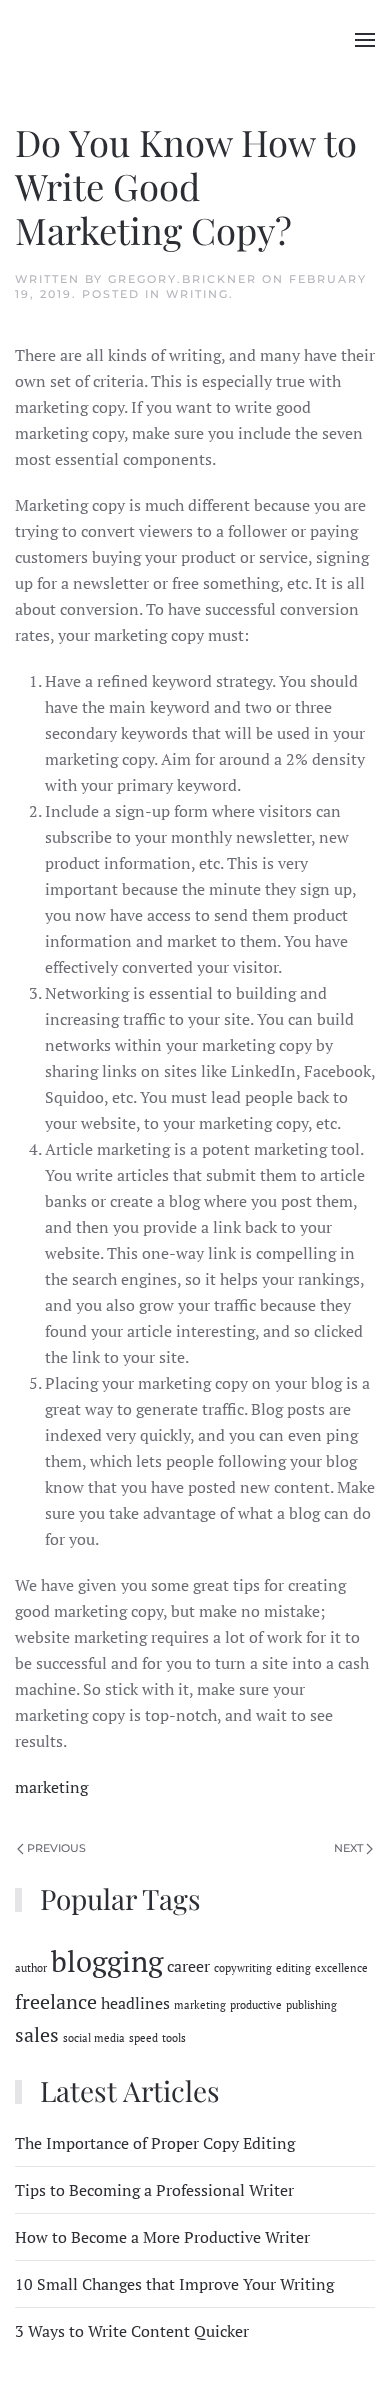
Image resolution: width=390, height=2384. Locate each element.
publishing (311, 2005)
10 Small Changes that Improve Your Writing (174, 2284)
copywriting (243, 1968)
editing (293, 1968)
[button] (365, 40)
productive (256, 2005)
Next (348, 1848)
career (188, 1966)
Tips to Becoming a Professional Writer (154, 2190)
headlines (135, 2003)
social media (94, 2038)
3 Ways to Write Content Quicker (132, 2331)
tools (174, 2038)
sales (37, 2034)
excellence (341, 1968)
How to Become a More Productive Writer (162, 2237)
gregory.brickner (182, 279)
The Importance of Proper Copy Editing (155, 2143)
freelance (56, 2001)
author (31, 1968)
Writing (197, 294)
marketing (51, 1787)
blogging (107, 1961)
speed (143, 2038)
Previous (56, 1848)
